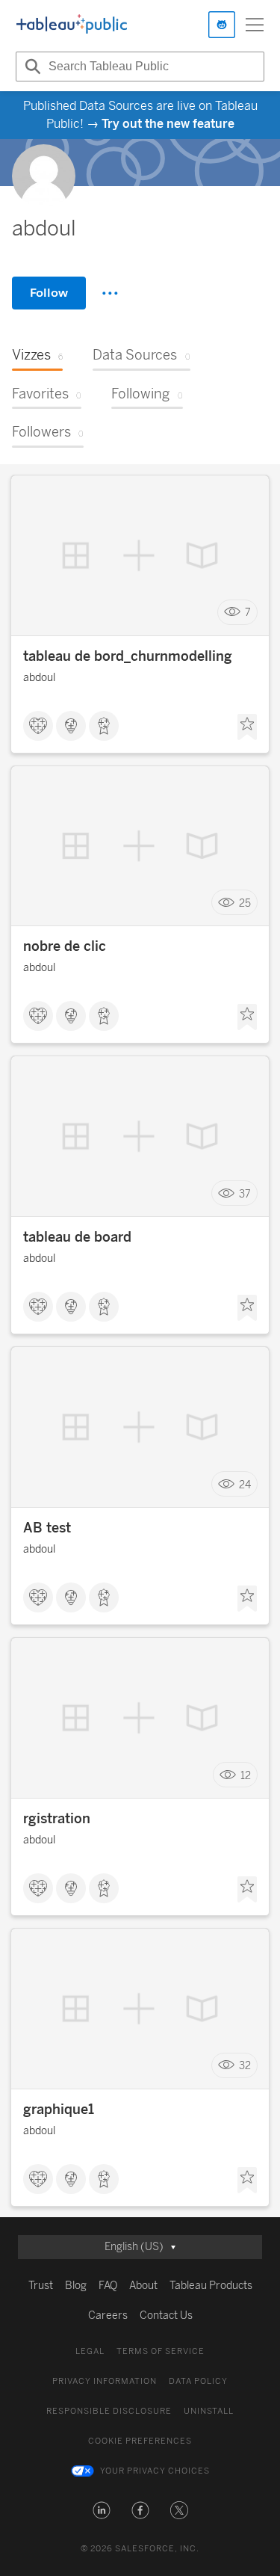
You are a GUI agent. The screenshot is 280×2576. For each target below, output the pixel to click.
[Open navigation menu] (255, 25)
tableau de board (77, 1237)
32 (245, 2066)
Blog (76, 2286)
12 (246, 1775)
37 (245, 1193)
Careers (108, 2315)
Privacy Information (105, 2381)
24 (245, 1484)
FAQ (108, 2286)
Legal (90, 2351)
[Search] (31, 67)
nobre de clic (65, 946)
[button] (102, 2510)
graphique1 (59, 2110)
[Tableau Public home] (72, 25)
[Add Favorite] (247, 727)
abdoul (39, 678)
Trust (41, 2286)
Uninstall (209, 2411)
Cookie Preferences (140, 2441)
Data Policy (198, 2381)
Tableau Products (211, 2286)
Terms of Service (161, 2351)
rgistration (57, 1819)
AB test (47, 1528)
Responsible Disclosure (109, 2411)
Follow (49, 293)
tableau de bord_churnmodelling (128, 656)
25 (245, 903)
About (143, 2286)
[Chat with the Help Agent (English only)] (222, 25)
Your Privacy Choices (155, 2471)
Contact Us (166, 2315)
